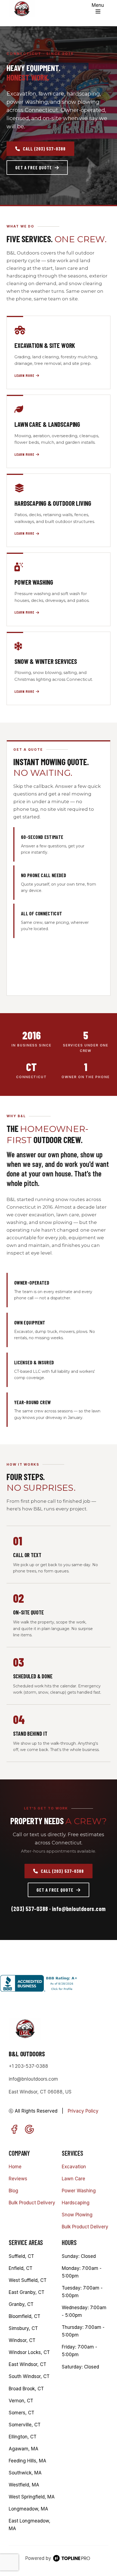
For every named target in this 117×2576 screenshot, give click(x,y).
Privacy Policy (83, 2111)
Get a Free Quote (34, 167)
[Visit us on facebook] (14, 2129)
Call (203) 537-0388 (44, 149)
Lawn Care (73, 2179)
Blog (13, 2191)
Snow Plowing (77, 2215)
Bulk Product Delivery (32, 2203)
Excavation (74, 2167)
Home (15, 2167)
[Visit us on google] (29, 2129)
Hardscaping (76, 2203)
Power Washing (79, 2191)
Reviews (18, 2179)
